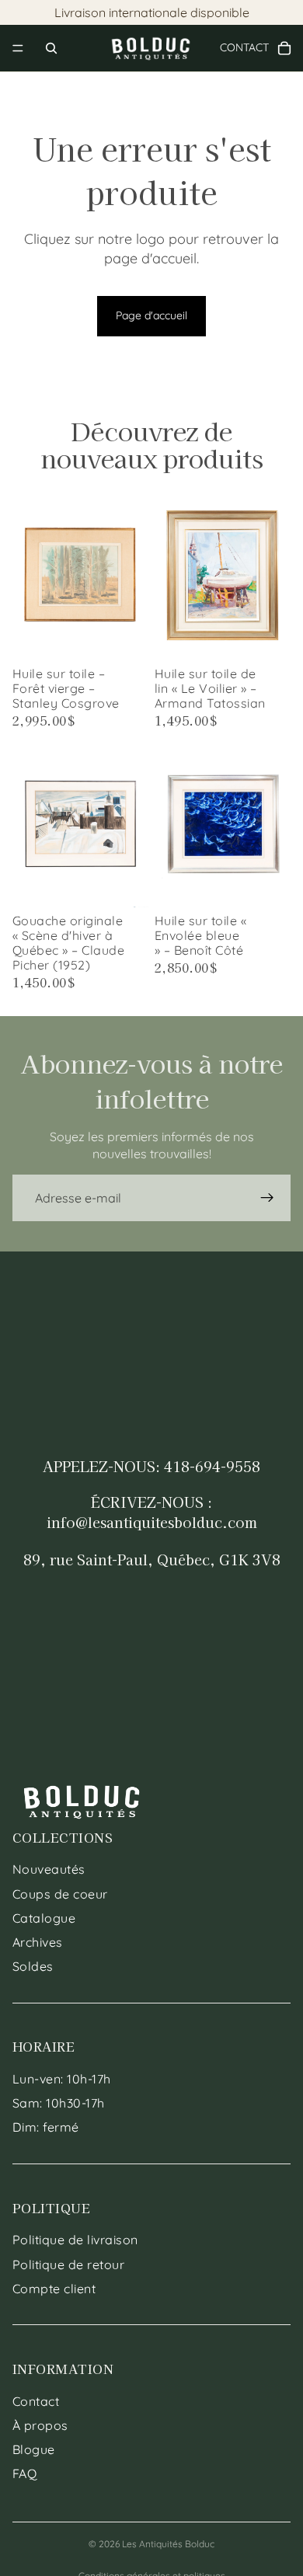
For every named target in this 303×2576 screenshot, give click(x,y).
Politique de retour (68, 2264)
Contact (36, 2401)
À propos (40, 2425)
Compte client (54, 2289)
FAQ (24, 2473)
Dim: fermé (46, 2127)
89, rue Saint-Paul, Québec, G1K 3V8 (152, 1559)
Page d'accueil (151, 315)
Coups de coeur (60, 1894)
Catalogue (44, 1918)
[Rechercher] (51, 48)
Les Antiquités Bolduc (168, 2544)
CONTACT (250, 47)
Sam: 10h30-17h (59, 2103)
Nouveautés (49, 1869)
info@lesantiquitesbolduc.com (152, 1522)
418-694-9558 (212, 1466)
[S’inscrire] (267, 1198)
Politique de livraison (75, 2240)
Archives (38, 1942)
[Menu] (18, 48)
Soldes (33, 1966)
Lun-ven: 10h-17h (62, 2079)
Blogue (34, 2449)
